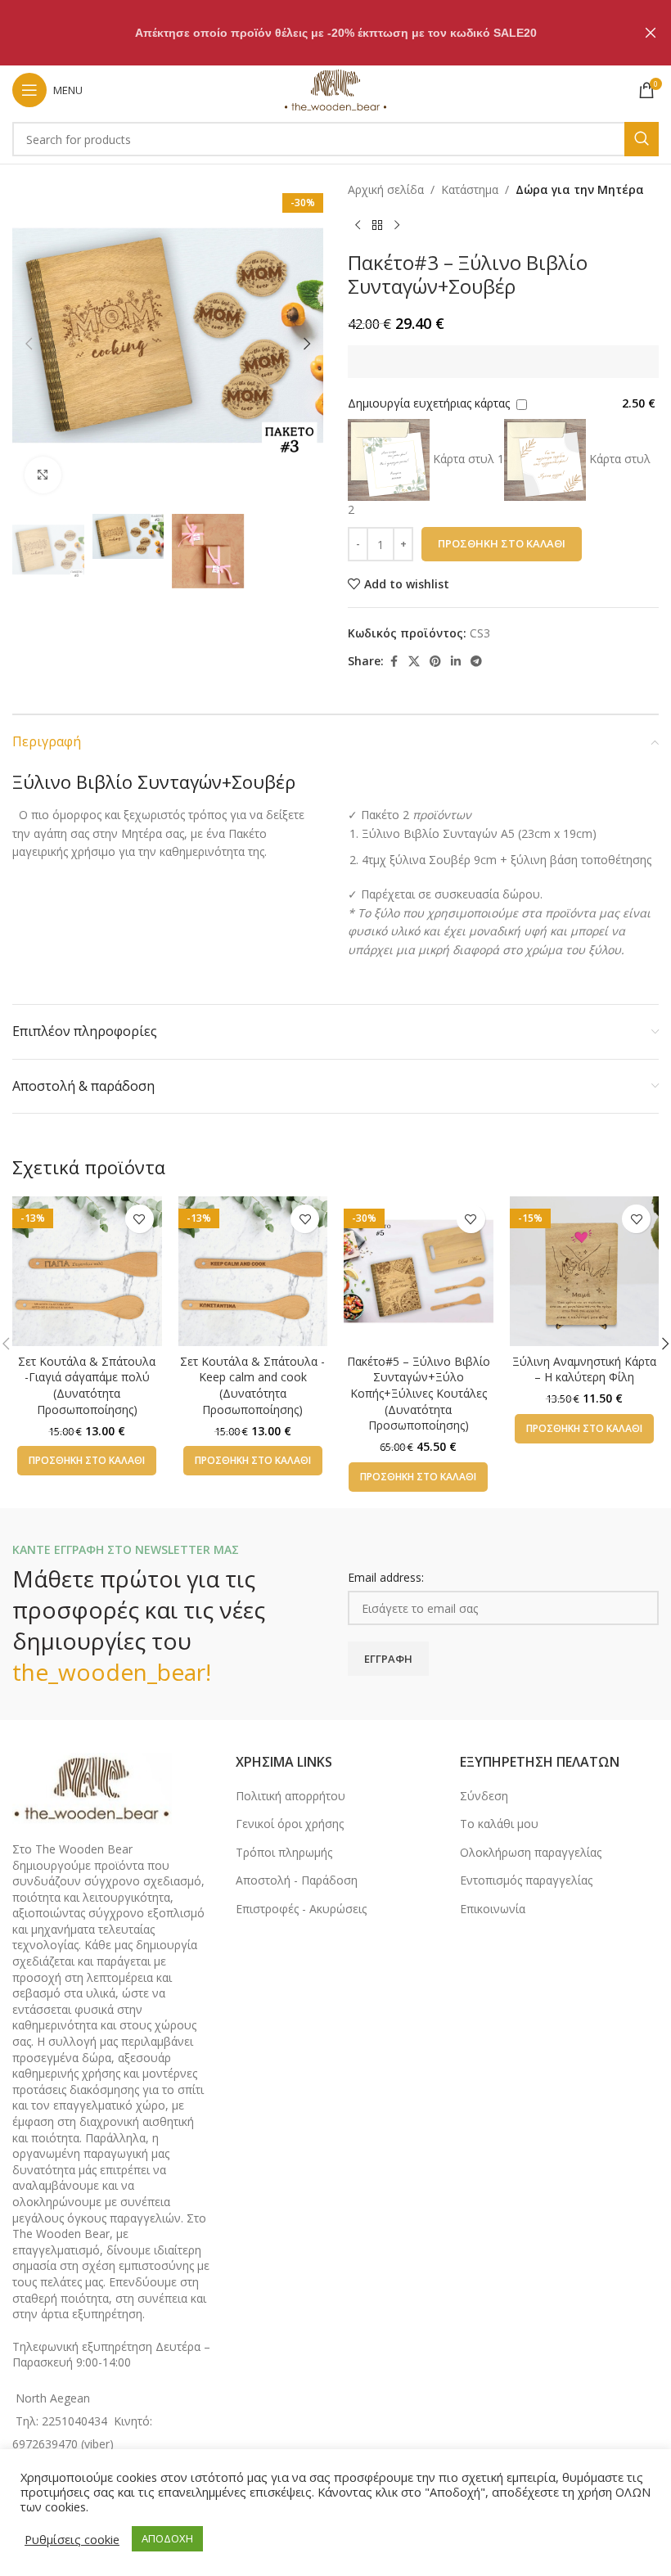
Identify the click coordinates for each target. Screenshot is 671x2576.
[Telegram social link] (476, 662)
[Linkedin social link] (456, 662)
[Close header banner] (651, 33)
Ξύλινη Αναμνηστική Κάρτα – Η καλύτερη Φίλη (584, 1369)
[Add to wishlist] (140, 1219)
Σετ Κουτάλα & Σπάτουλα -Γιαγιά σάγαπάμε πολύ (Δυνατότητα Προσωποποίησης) (87, 1385)
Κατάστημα (470, 189)
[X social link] (414, 662)
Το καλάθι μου (499, 1824)
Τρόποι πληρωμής (284, 1852)
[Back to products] (377, 225)
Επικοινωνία (493, 1909)
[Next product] (397, 225)
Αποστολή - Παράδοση (297, 1880)
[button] (29, 344)
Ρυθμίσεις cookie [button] (72, 2539)
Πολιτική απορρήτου (290, 1796)
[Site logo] (335, 89)
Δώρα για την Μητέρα (580, 189)
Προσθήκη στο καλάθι (502, 543)
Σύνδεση (484, 1796)
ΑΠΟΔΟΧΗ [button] (167, 2538)
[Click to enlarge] (43, 475)
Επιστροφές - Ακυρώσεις (301, 1909)
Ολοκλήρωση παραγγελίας (531, 1852)
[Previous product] (358, 225)
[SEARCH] (642, 139)
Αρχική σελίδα (386, 189)
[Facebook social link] (394, 662)
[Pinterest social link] (435, 662)
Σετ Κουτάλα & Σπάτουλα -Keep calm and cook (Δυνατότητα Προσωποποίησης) (252, 1385)
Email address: (386, 1577)
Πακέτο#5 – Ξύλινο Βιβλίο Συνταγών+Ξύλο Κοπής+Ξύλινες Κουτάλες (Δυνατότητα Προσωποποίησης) (419, 1393)
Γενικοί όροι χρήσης (290, 1824)
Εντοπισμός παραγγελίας (526, 1880)
